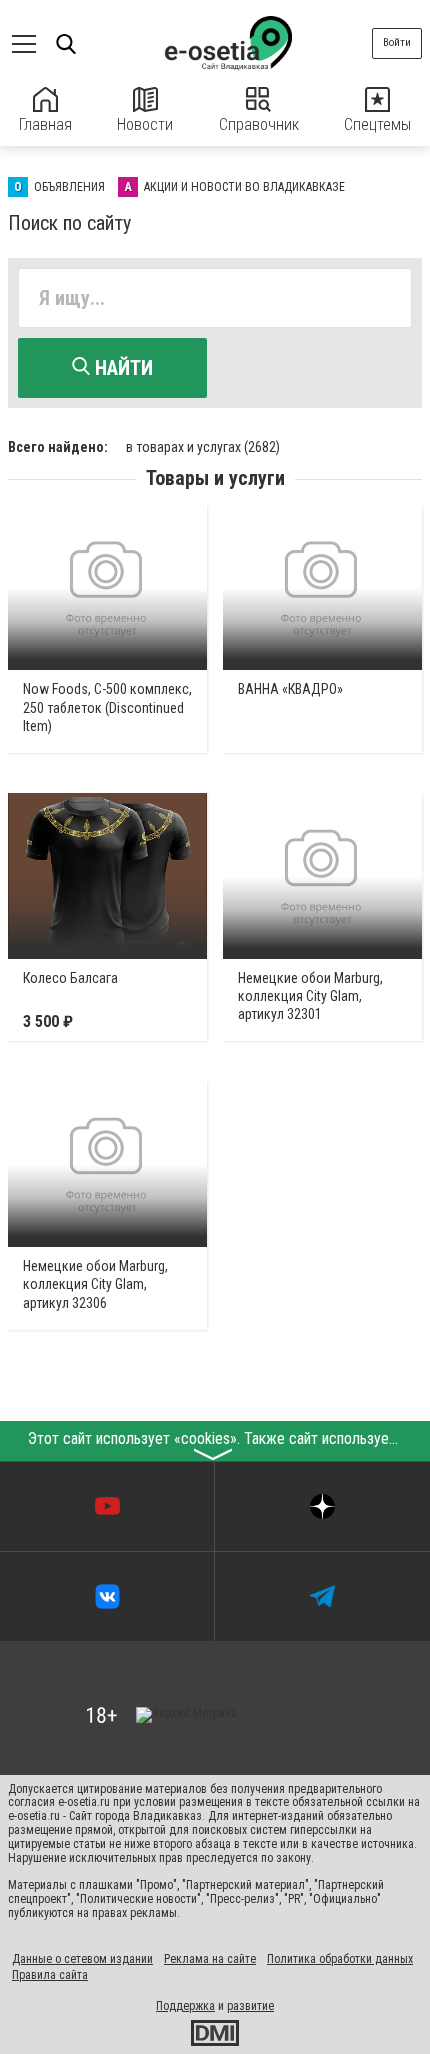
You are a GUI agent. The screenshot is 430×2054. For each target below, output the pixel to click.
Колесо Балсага (70, 978)
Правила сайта (50, 1975)
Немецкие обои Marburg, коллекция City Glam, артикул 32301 (310, 996)
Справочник (259, 124)
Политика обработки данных (340, 1959)
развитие (250, 2006)
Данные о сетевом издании (82, 1959)
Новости (145, 124)
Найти (121, 368)
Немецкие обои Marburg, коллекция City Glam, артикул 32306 (95, 1284)
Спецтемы (377, 124)
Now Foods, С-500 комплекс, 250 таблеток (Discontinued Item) (107, 707)
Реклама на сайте (210, 1959)
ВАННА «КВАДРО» (290, 689)
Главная (45, 124)
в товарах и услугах (203, 447)
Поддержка (185, 2006)
